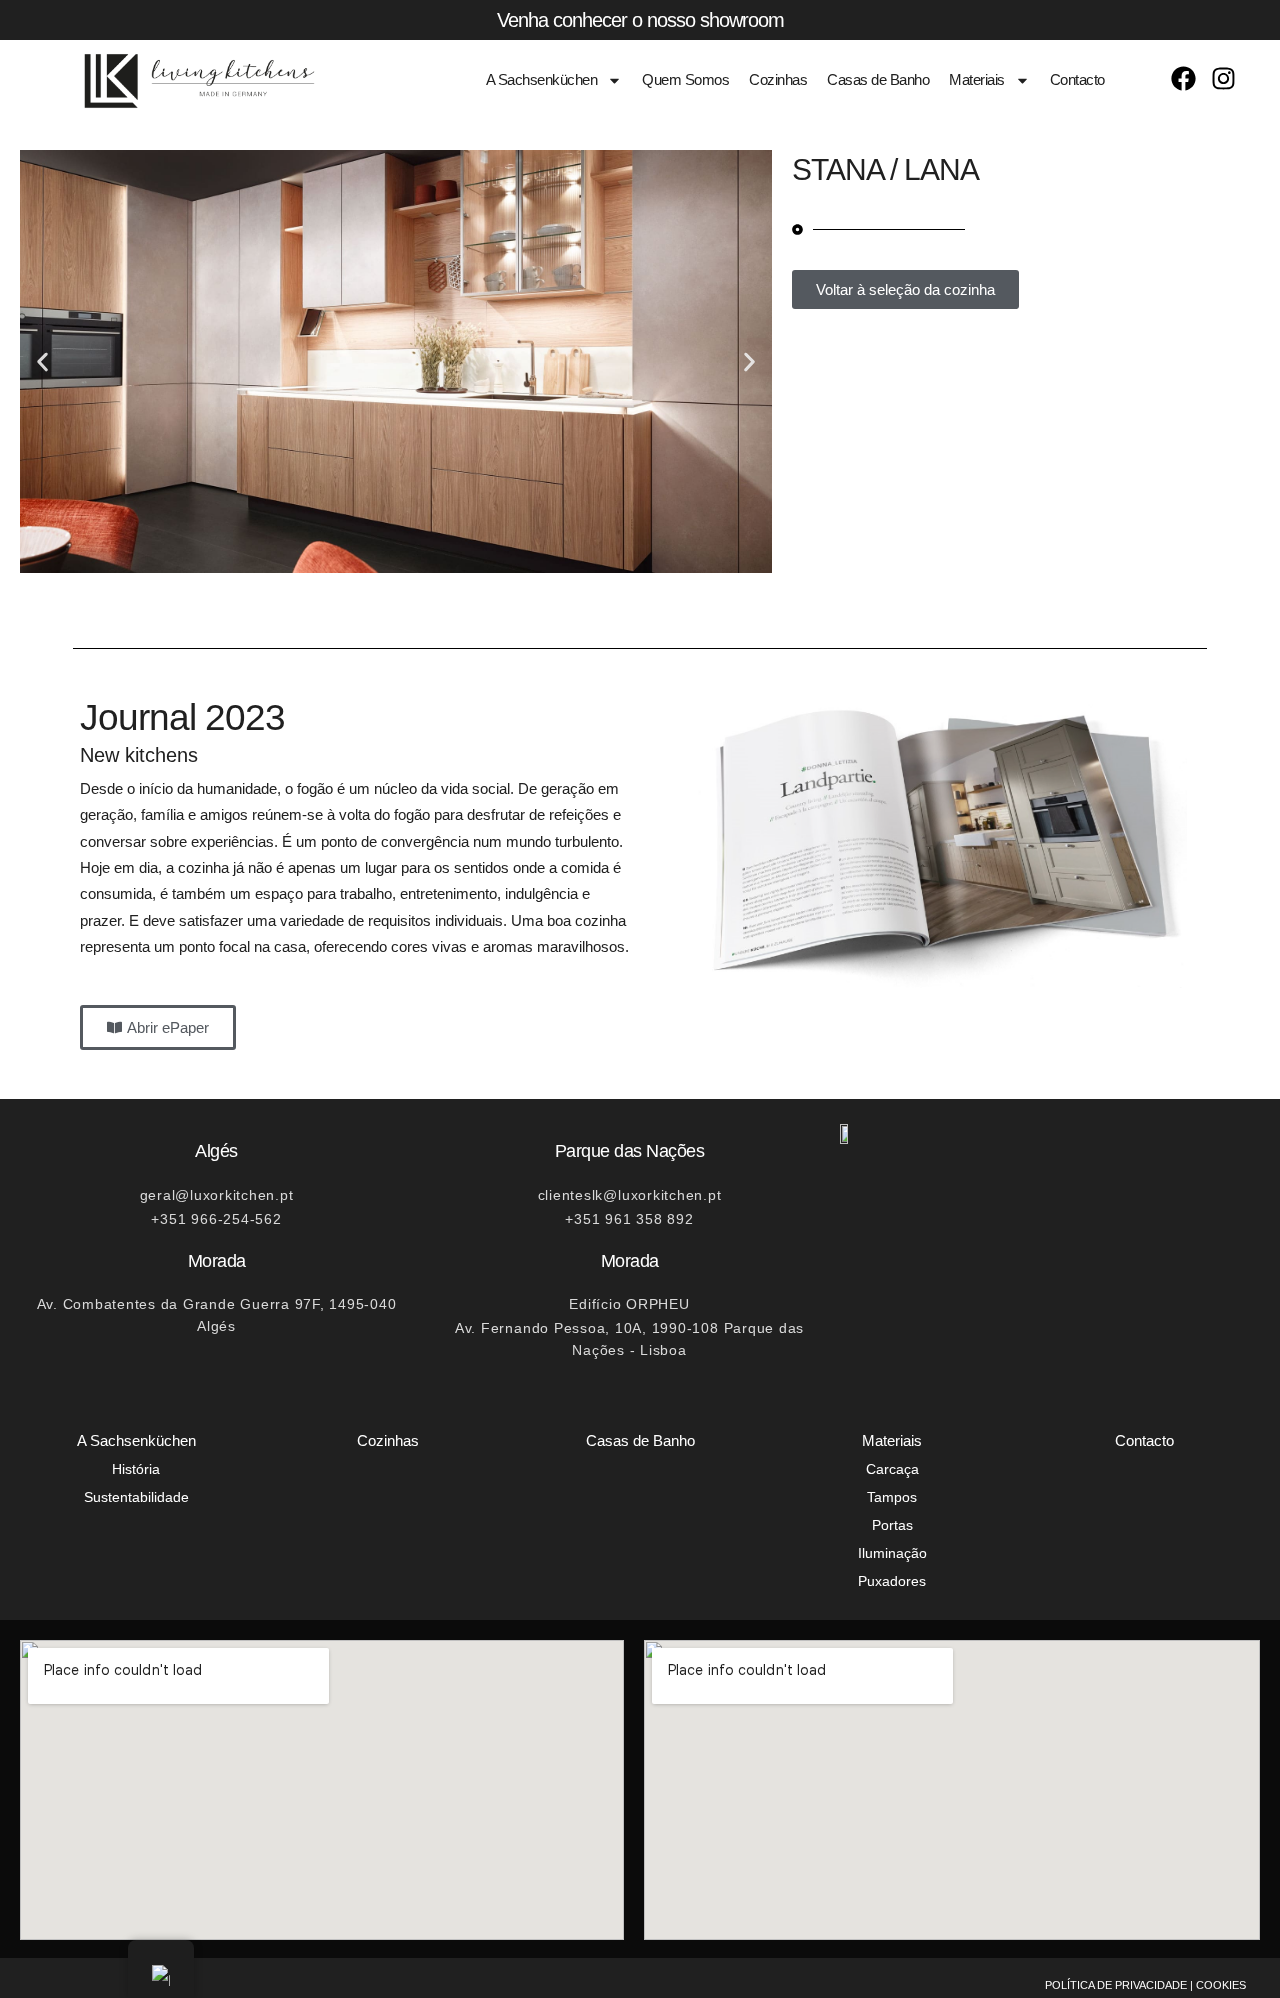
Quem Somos (685, 79)
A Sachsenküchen (542, 79)
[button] (42, 361)
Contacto (1077, 79)
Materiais (977, 79)
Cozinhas (778, 79)
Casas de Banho (878, 79)
